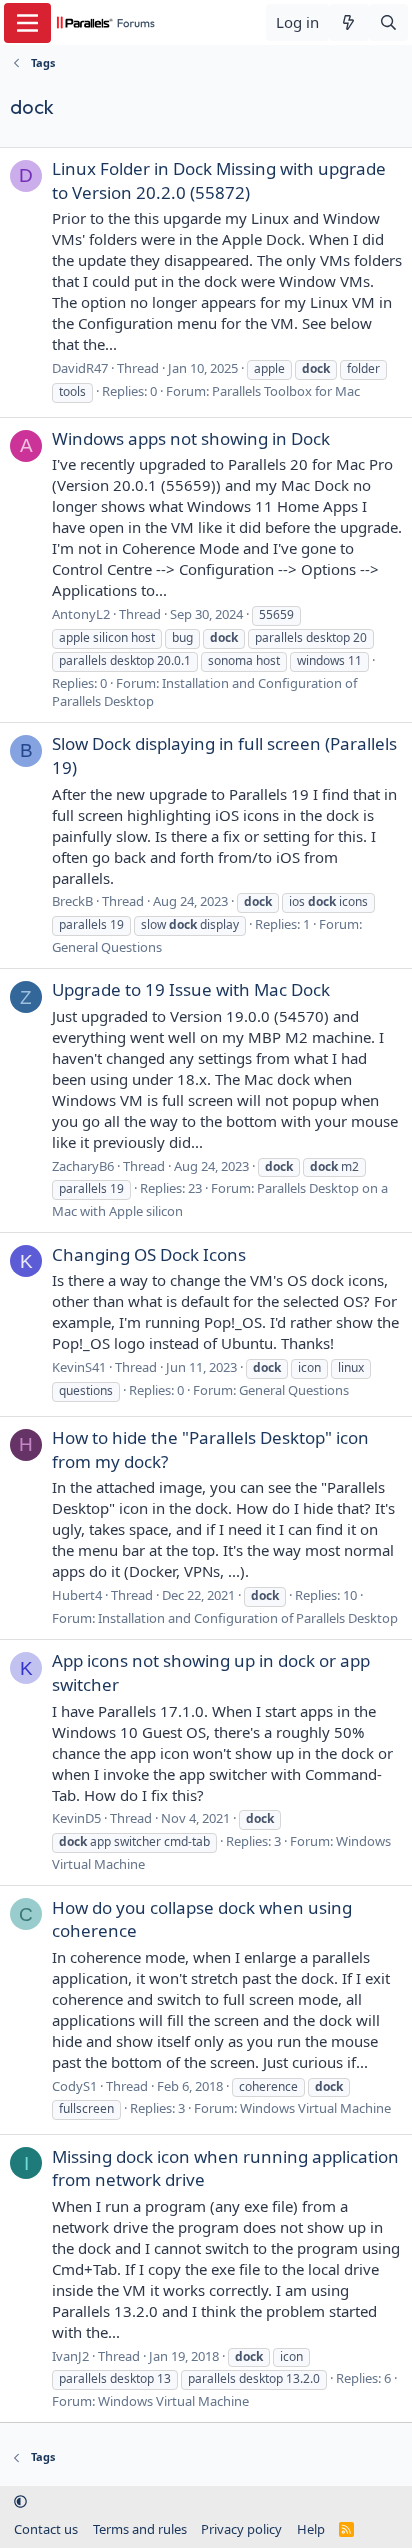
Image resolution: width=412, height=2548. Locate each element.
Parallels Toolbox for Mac (286, 391)
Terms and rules (140, 2529)
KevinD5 (76, 1818)
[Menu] (27, 23)
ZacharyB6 (83, 1166)
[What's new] (348, 22)
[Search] (388, 22)
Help (311, 2529)
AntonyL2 (81, 614)
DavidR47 (80, 368)
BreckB (72, 901)
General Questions (107, 947)
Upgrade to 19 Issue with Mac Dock (191, 989)
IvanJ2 (70, 2356)
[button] (20, 2501)
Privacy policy (241, 2529)
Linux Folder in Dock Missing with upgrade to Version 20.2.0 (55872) (219, 180)
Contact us (46, 2529)
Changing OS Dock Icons (149, 1254)
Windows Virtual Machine (315, 2108)
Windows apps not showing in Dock (191, 438)
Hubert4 (77, 1595)
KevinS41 (79, 1367)
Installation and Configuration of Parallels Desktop (248, 1618)
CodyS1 (74, 2086)
